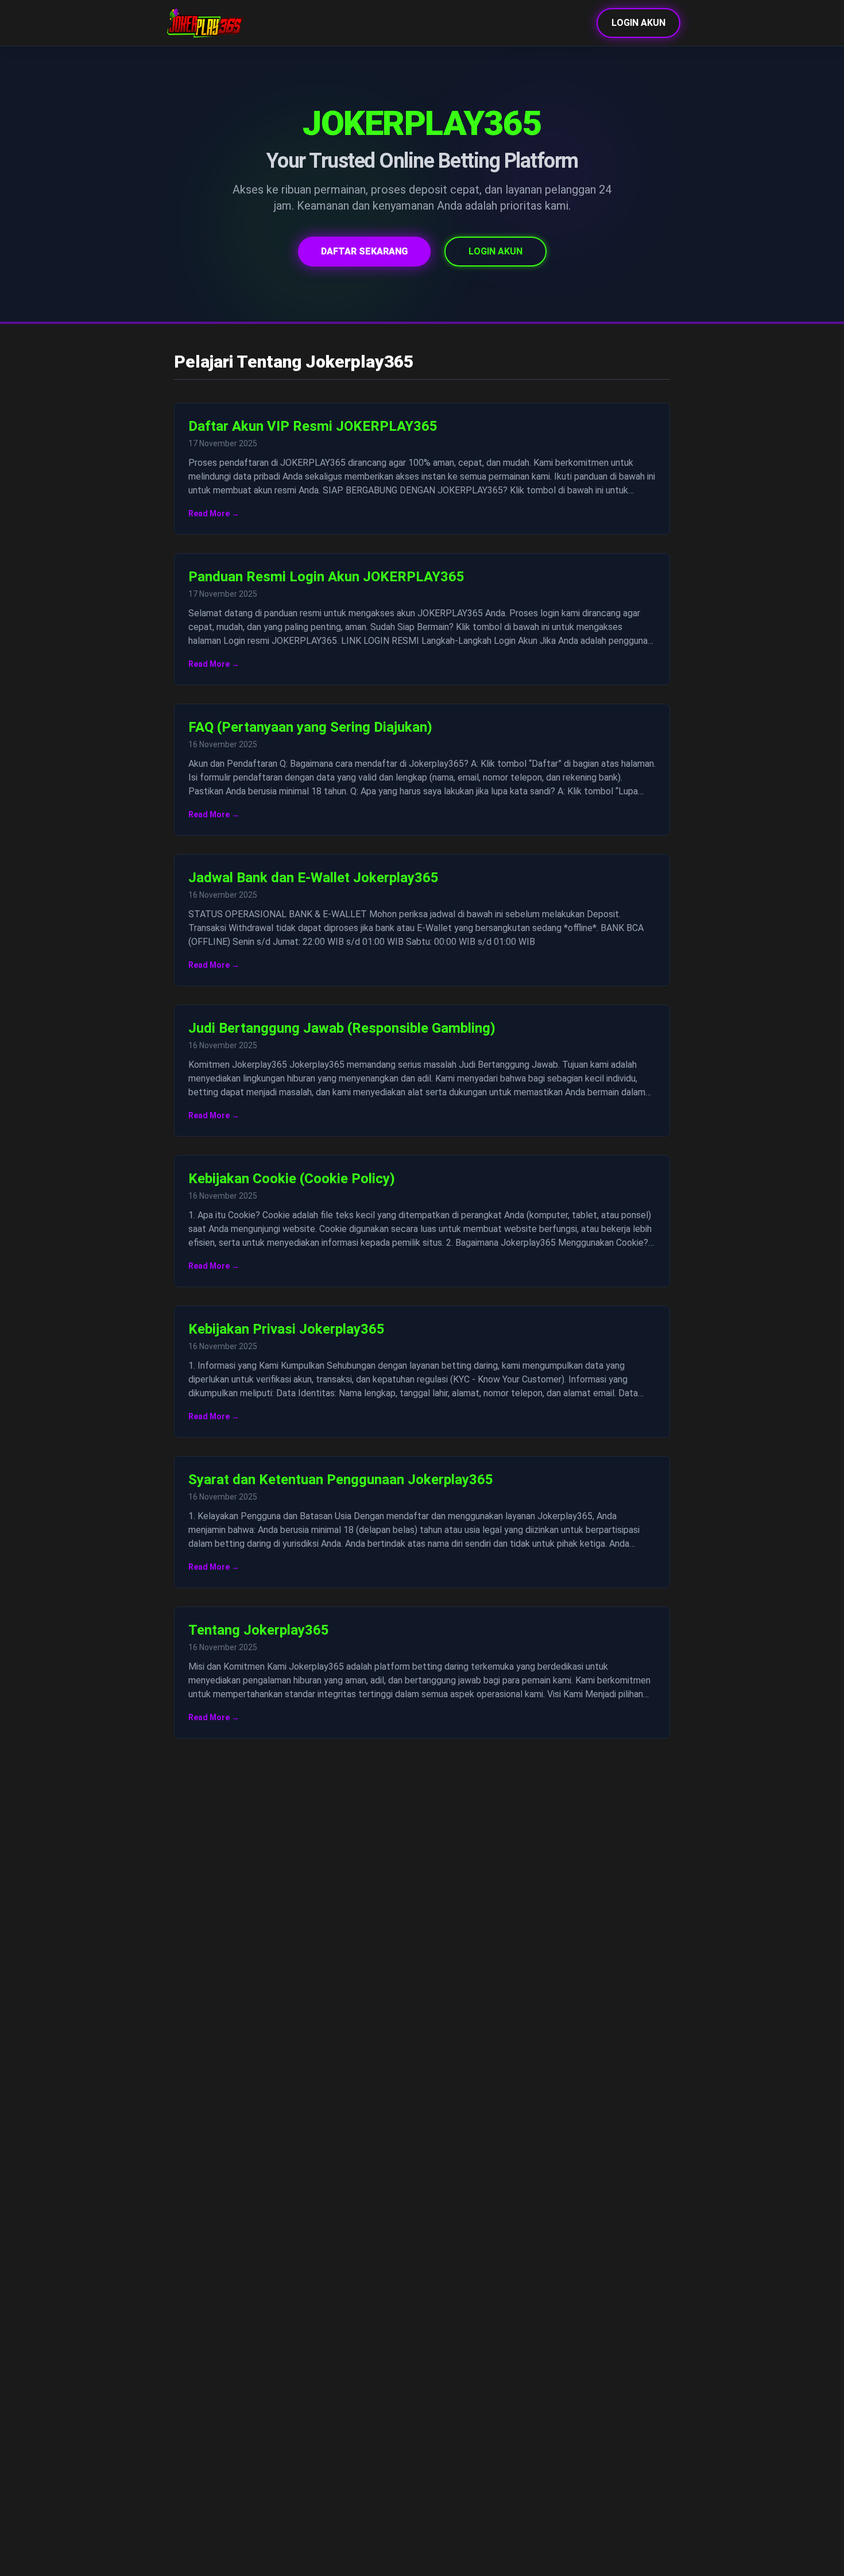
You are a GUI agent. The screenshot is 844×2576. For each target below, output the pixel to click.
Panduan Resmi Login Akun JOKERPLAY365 (326, 577)
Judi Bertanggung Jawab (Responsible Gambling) (342, 1028)
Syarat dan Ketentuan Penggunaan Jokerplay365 (341, 1480)
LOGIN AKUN (638, 23)
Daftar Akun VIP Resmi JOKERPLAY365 (313, 426)
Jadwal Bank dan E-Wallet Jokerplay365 (313, 878)
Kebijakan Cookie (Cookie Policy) (292, 1179)
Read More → (214, 513)
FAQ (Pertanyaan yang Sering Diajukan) (310, 727)
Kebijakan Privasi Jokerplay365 (287, 1329)
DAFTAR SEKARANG (364, 251)
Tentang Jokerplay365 (259, 1630)
